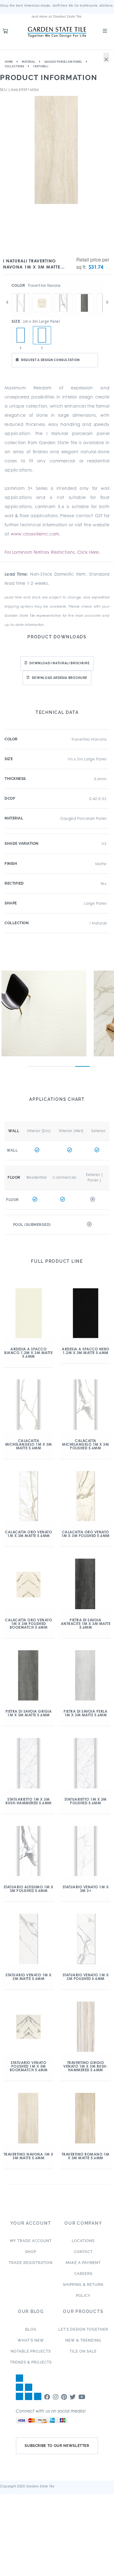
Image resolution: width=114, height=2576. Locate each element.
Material (29, 62)
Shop (31, 2252)
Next (107, 302)
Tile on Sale (83, 2351)
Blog (31, 2329)
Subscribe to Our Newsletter (57, 2446)
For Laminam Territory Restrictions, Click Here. (52, 552)
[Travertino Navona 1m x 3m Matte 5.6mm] (42, 335)
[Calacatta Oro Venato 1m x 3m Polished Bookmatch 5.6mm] (42, 293)
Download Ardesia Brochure (60, 678)
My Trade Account (31, 2241)
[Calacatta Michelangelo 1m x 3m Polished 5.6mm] (63, 293)
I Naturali (41, 66)
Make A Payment (83, 2263)
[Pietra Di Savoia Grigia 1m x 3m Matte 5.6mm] (85, 293)
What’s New (31, 2340)
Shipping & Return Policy (83, 2290)
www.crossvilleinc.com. (36, 534)
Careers (83, 2274)
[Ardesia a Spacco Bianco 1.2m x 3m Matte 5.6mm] (21, 335)
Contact (83, 2252)
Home (9, 62)
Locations (83, 2241)
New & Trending (83, 2340)
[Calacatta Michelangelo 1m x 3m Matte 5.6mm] (21, 293)
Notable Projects (31, 2351)
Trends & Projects (31, 2362)
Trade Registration (31, 2263)
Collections (15, 66)
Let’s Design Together (83, 2329)
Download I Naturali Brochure (59, 663)
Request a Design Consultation (50, 360)
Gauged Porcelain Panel (64, 62)
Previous (7, 302)
